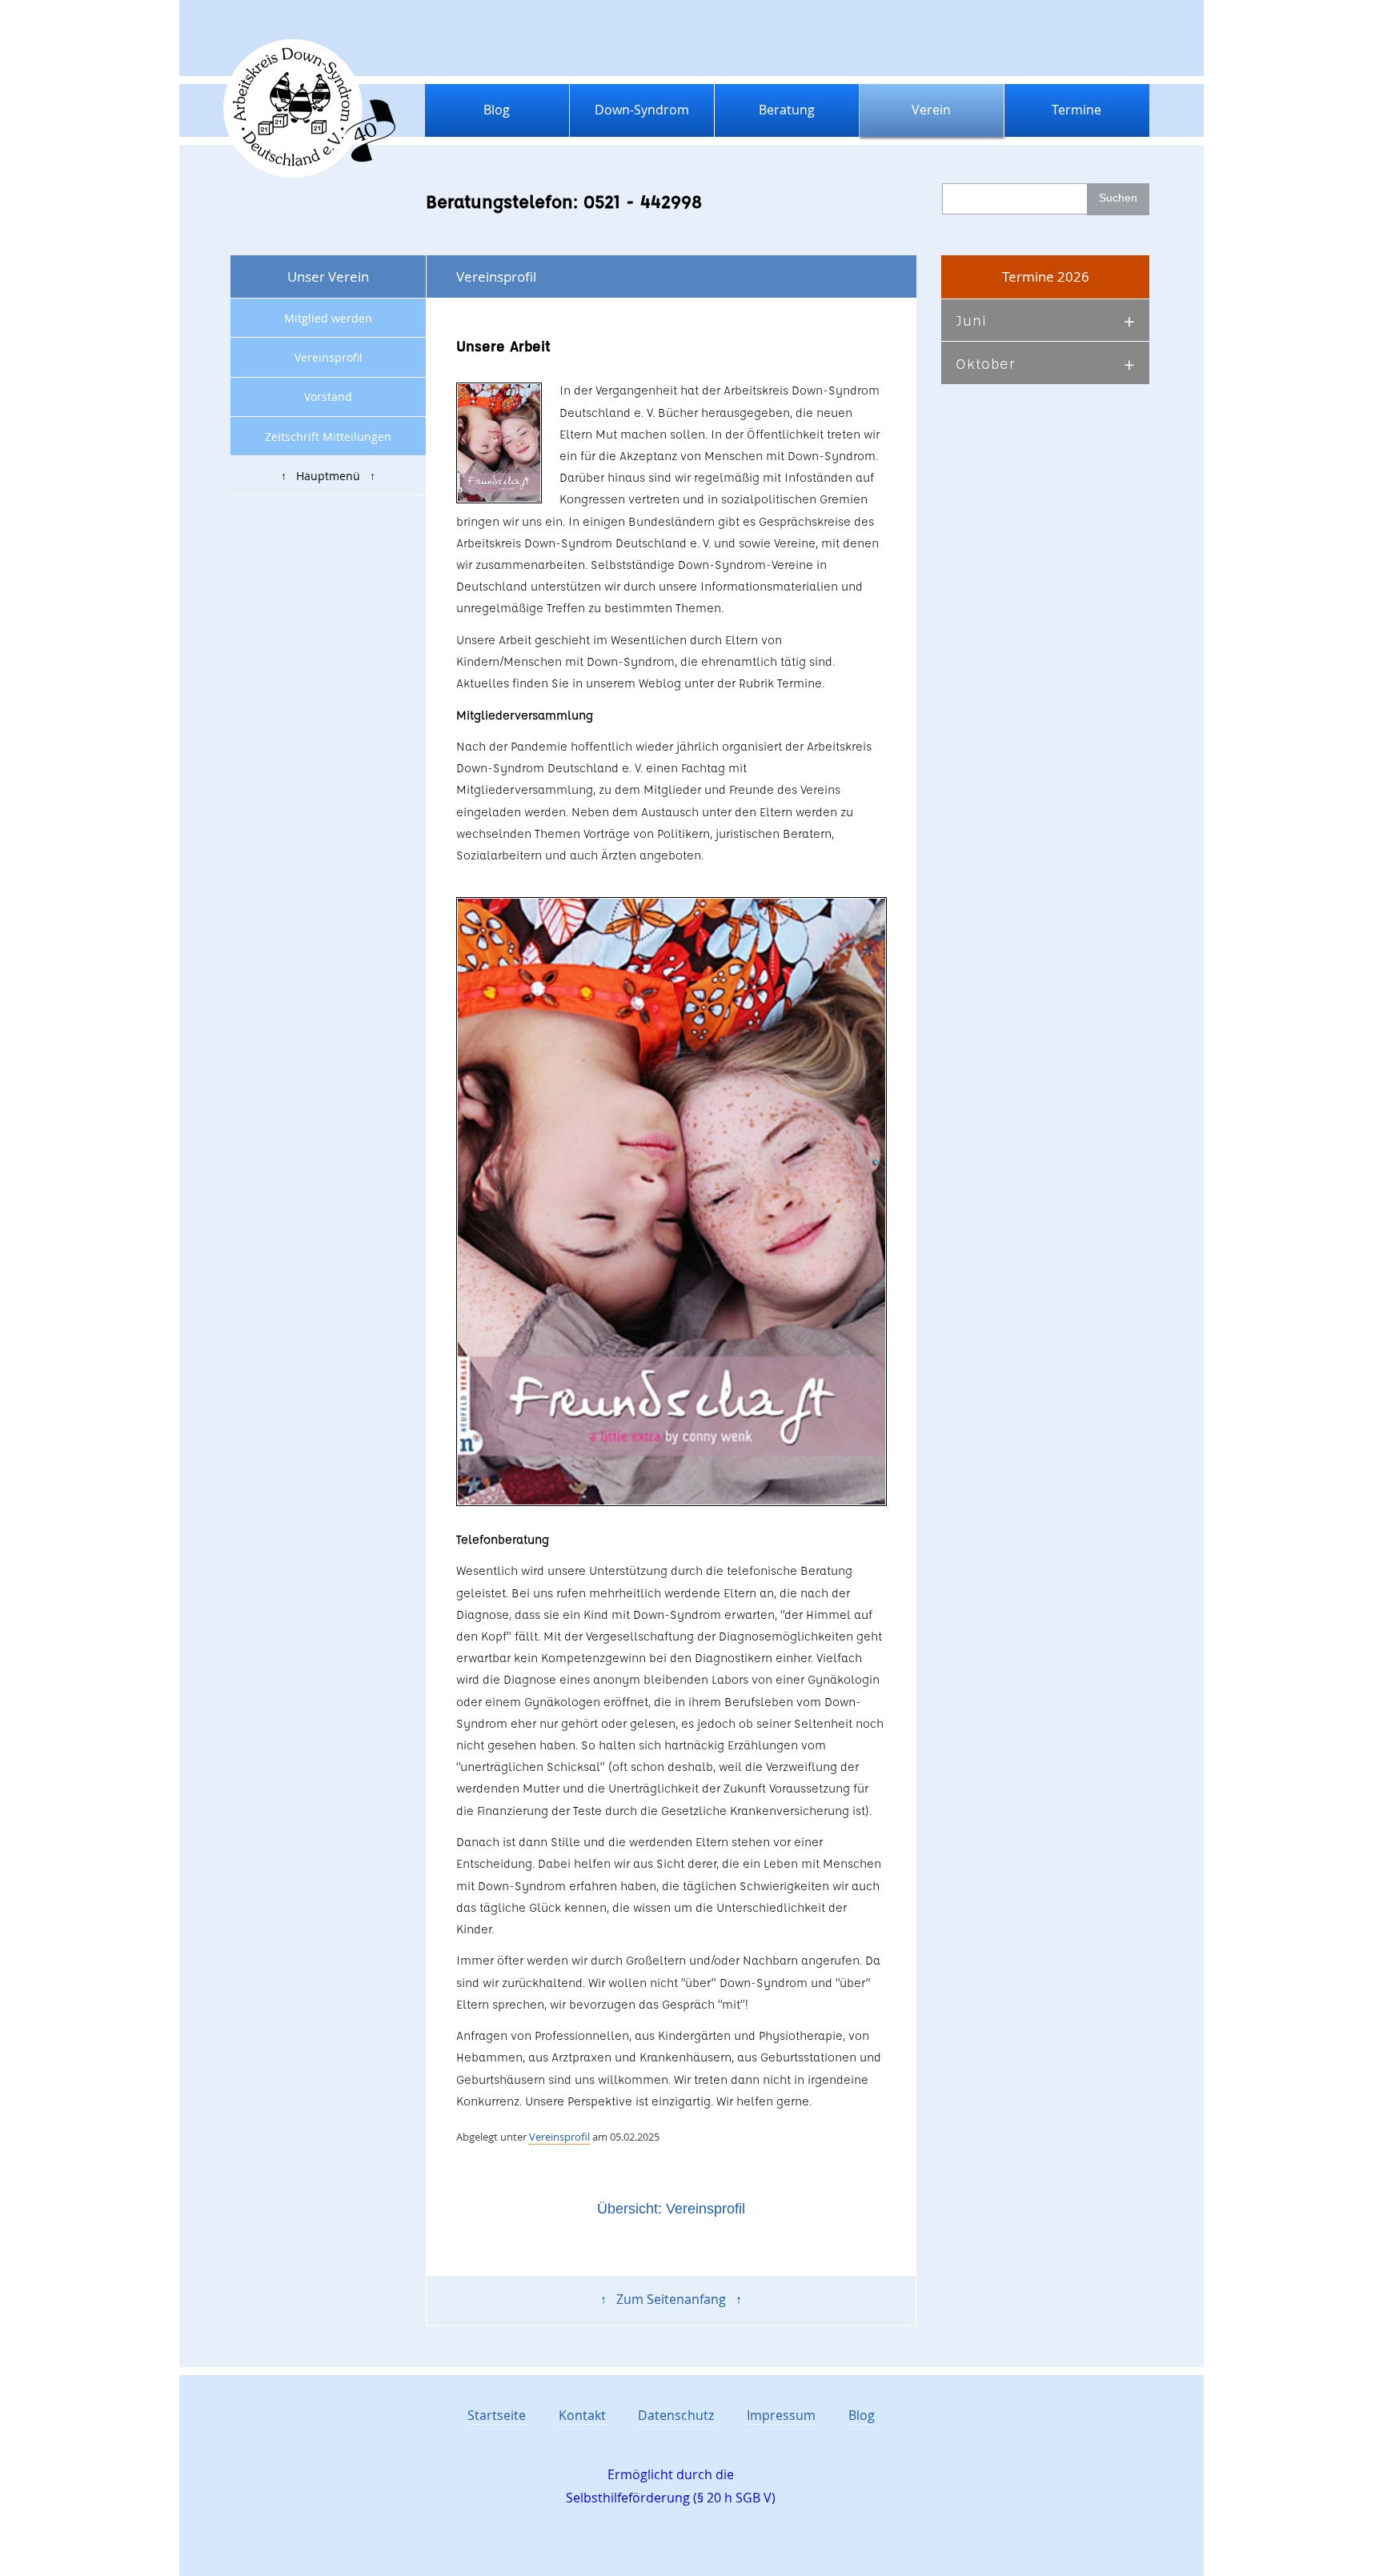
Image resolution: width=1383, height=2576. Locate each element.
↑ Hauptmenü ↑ (328, 476)
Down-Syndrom (642, 110)
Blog (497, 110)
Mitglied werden (328, 318)
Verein (931, 110)
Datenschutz (676, 2415)
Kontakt (582, 2415)
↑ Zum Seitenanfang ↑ (671, 2299)
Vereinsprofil (329, 357)
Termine (1076, 110)
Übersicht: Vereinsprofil (671, 2209)
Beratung (787, 110)
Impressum (781, 2415)
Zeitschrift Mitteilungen (328, 437)
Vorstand (328, 397)
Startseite (497, 2415)
